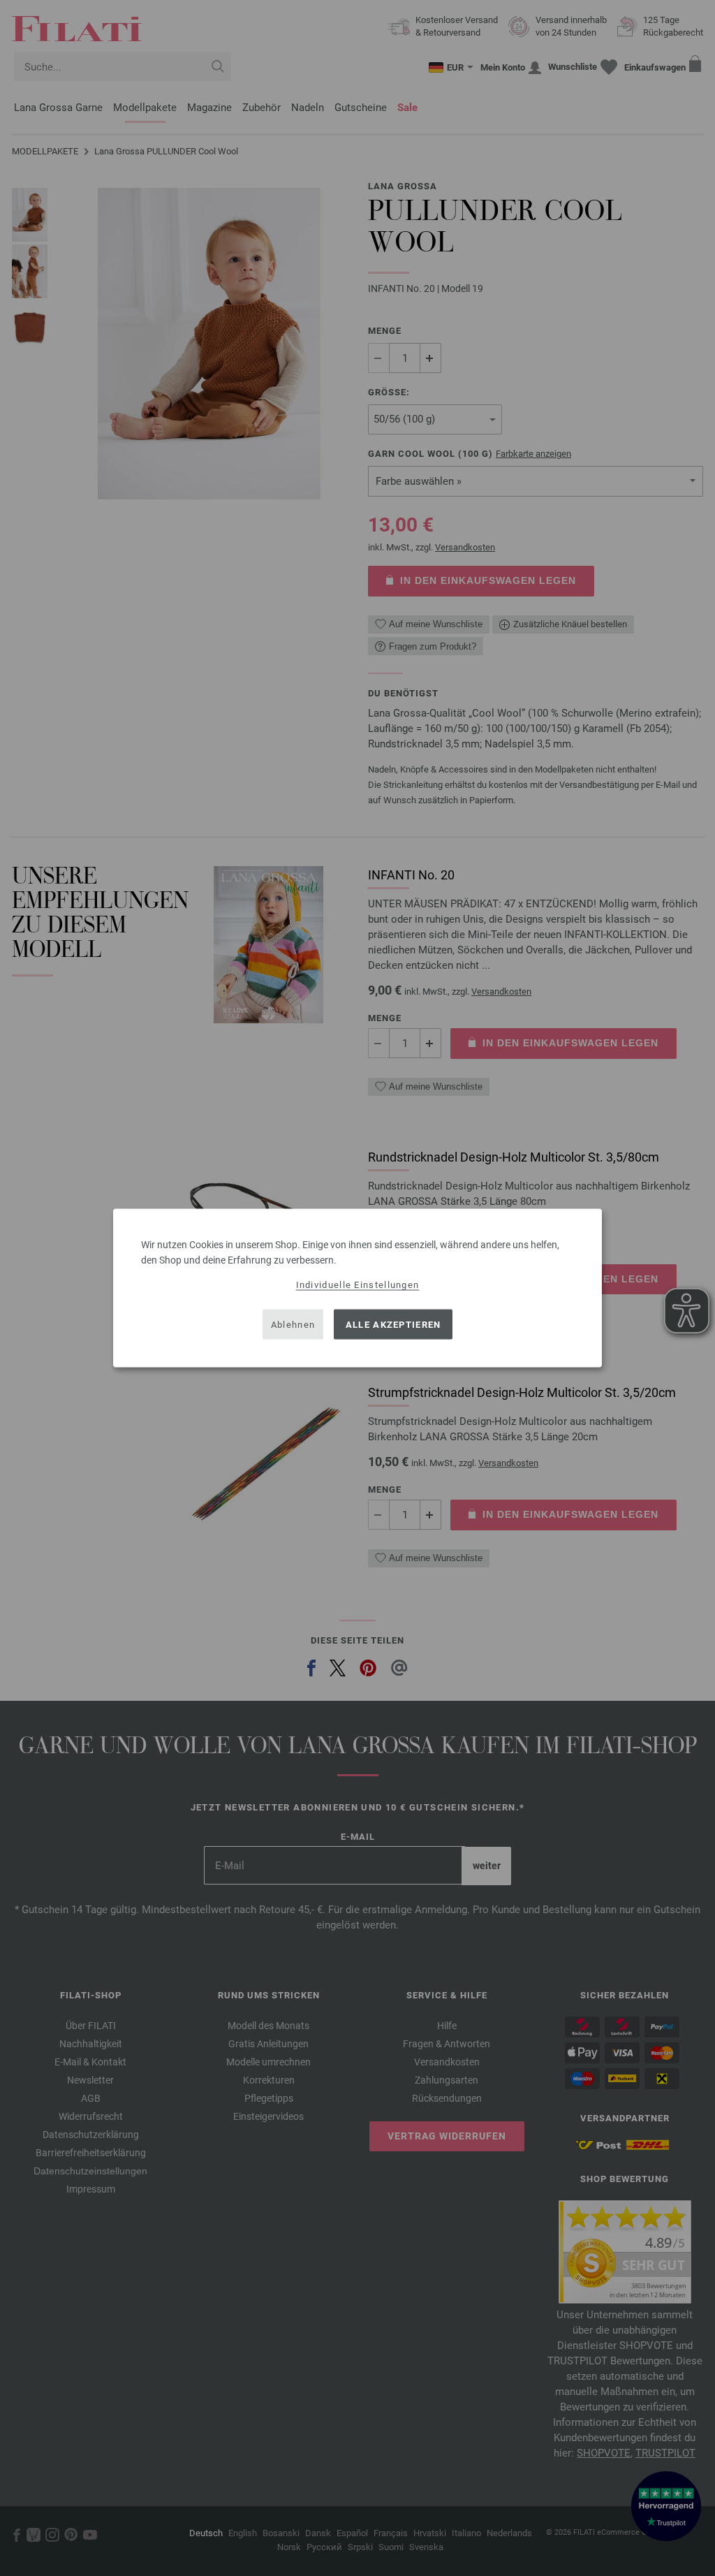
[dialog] (357, 1288)
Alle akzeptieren (393, 1324)
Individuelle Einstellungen (358, 1285)
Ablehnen (293, 1324)
